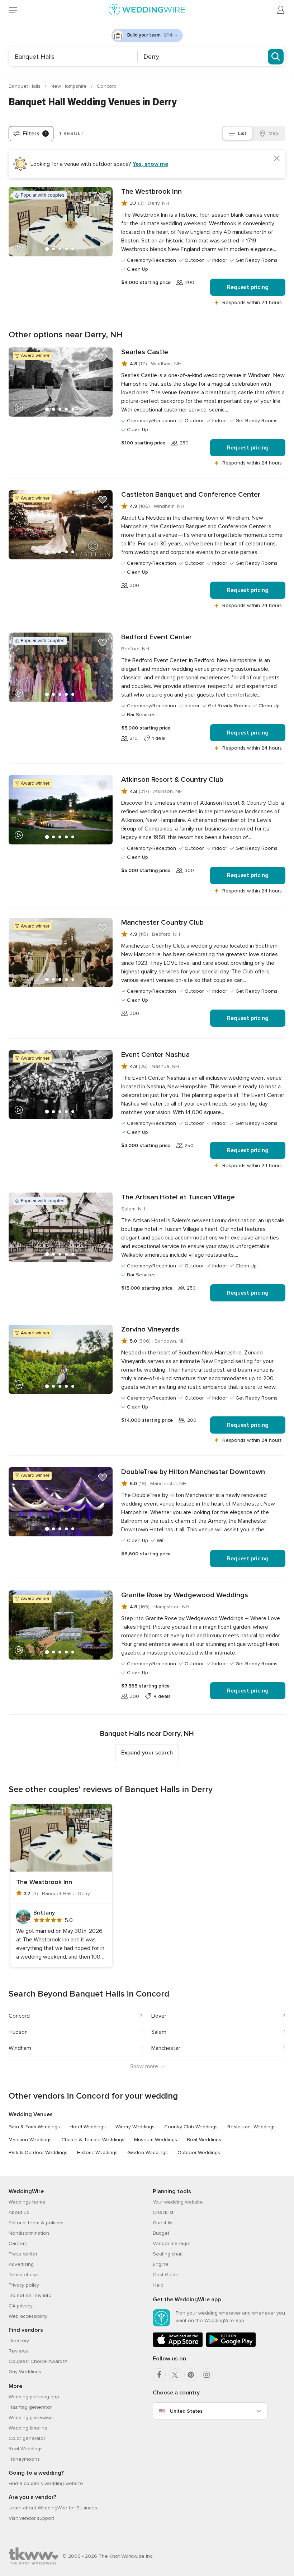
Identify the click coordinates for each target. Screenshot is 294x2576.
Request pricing (248, 287)
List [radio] (242, 133)
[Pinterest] (191, 2375)
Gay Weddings (25, 2372)
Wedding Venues (31, 2114)
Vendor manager (172, 2243)
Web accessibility (28, 2316)
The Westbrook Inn (151, 192)
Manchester (166, 2048)
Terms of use (23, 2275)
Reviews (18, 2351)
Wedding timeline (28, 2428)
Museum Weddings (156, 2140)
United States (186, 2411)
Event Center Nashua (155, 1055)
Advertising (21, 2264)
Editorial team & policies (36, 2223)
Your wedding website (178, 2202)
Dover (159, 2016)
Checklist (163, 2212)
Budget (161, 2233)
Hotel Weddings (88, 2127)
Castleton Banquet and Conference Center (191, 495)
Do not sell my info (30, 2295)
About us (19, 2212)
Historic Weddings (97, 2153)
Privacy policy (24, 2285)
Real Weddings (26, 2449)
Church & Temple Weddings (93, 2140)
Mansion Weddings (30, 2140)
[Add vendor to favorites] (103, 197)
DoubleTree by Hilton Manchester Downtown (193, 1472)
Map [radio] (273, 133)
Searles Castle (145, 352)
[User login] (281, 10)
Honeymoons (24, 2459)
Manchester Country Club (162, 923)
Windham (20, 2048)
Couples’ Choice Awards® (38, 2361)
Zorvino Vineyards (150, 1329)
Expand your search (147, 1753)
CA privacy (21, 2306)
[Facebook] (159, 2375)
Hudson (18, 2032)
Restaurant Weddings (252, 2127)
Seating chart (168, 2254)
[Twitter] (175, 2375)
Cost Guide (166, 2275)
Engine (161, 2264)
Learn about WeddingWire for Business (53, 2508)
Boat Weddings (204, 2140)
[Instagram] (207, 2375)
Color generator (27, 2438)
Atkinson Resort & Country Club (172, 780)
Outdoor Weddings (199, 2153)
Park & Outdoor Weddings (38, 2153)
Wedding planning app (34, 2397)
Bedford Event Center (157, 637)
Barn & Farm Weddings (34, 2127)
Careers (18, 2243)
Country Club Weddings (191, 2127)
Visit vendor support (31, 2518)
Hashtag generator (30, 2407)
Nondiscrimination (29, 2233)
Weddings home (27, 2202)
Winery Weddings (135, 2127)
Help (158, 2285)
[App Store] (178, 2346)
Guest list (163, 2223)
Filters (35, 134)
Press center (23, 2254)
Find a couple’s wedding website (46, 2483)
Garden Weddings (148, 2153)
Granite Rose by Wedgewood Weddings (185, 1595)
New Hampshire (69, 86)
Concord (107, 86)
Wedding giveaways (31, 2418)
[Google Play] (231, 2346)
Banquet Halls (25, 86)
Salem (159, 2032)
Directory (19, 2341)
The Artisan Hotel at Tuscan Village (178, 1197)
